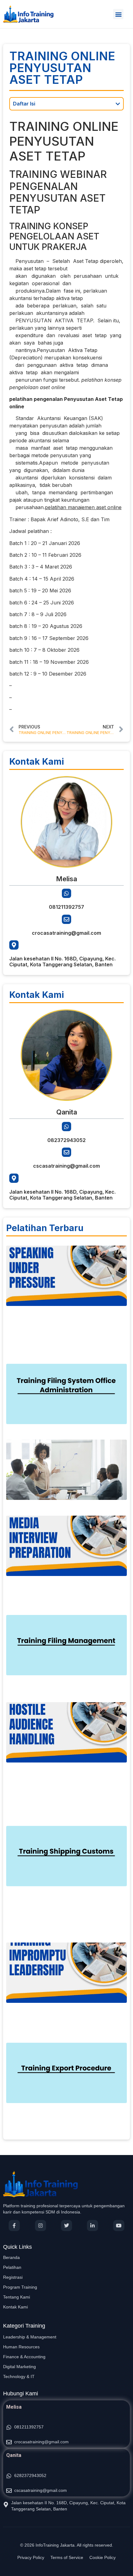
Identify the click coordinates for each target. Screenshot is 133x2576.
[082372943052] (66, 1127)
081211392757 (66, 907)
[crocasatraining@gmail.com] (66, 919)
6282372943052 (30, 2475)
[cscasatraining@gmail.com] (66, 1152)
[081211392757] (66, 893)
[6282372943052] (9, 2476)
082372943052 (66, 1140)
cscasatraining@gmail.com (66, 1166)
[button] (118, 14)
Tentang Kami (17, 2297)
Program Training (20, 2287)
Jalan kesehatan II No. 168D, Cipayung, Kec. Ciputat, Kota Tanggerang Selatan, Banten (62, 962)
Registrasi (13, 2277)
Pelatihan (12, 2267)
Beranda (11, 2257)
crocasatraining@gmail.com (66, 933)
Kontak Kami (15, 2307)
